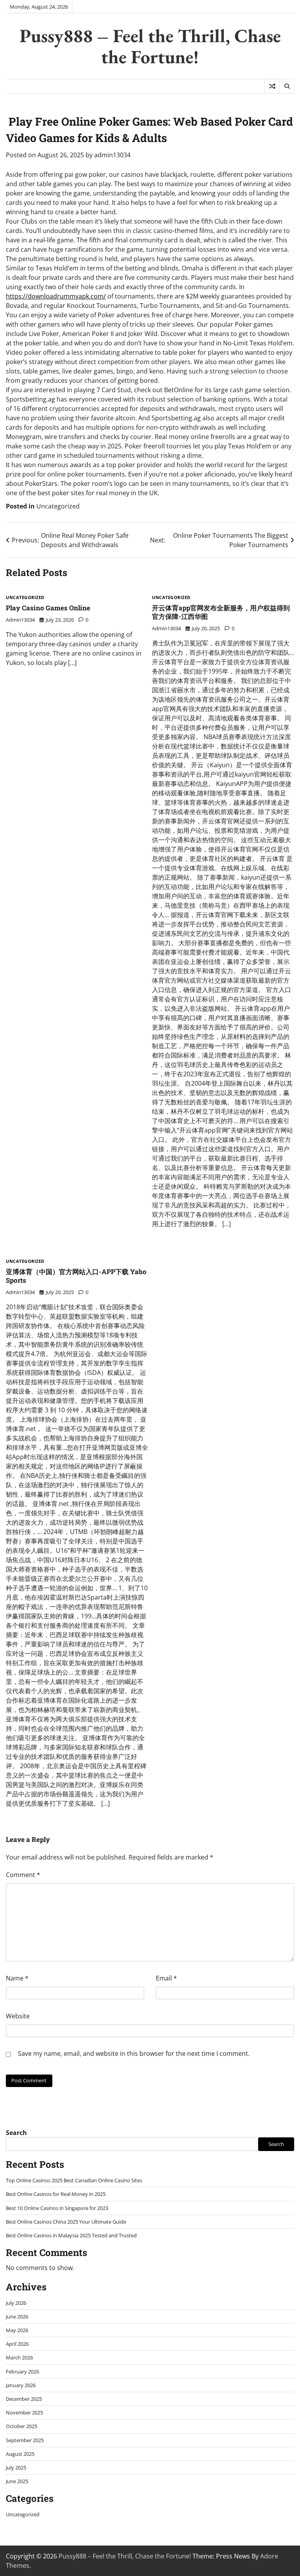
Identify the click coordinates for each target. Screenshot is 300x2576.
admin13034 (112, 155)
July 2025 (16, 2468)
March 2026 (19, 2357)
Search (16, 2133)
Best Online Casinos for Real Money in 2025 (56, 2194)
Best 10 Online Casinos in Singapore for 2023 (57, 2208)
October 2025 (21, 2426)
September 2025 (25, 2440)
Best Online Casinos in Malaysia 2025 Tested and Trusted (71, 2235)
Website (18, 2016)
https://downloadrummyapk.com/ (56, 296)
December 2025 (24, 2399)
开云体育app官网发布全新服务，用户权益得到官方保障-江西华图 (221, 612)
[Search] (287, 86)
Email (166, 1978)
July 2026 (16, 2303)
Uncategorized (58, 506)
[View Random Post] (272, 86)
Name (17, 1978)
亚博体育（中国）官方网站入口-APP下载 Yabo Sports (76, 1276)
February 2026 (22, 2372)
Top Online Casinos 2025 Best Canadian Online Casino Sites (74, 2180)
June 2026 (17, 2316)
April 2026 (17, 2344)
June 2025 (17, 2481)
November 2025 (24, 2412)
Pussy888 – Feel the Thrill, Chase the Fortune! (150, 46)
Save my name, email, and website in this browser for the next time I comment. (134, 2053)
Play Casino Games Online (48, 608)
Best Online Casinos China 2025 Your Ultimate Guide (66, 2222)
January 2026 (21, 2385)
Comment (23, 1875)
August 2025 (20, 2454)
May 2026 (17, 2330)
